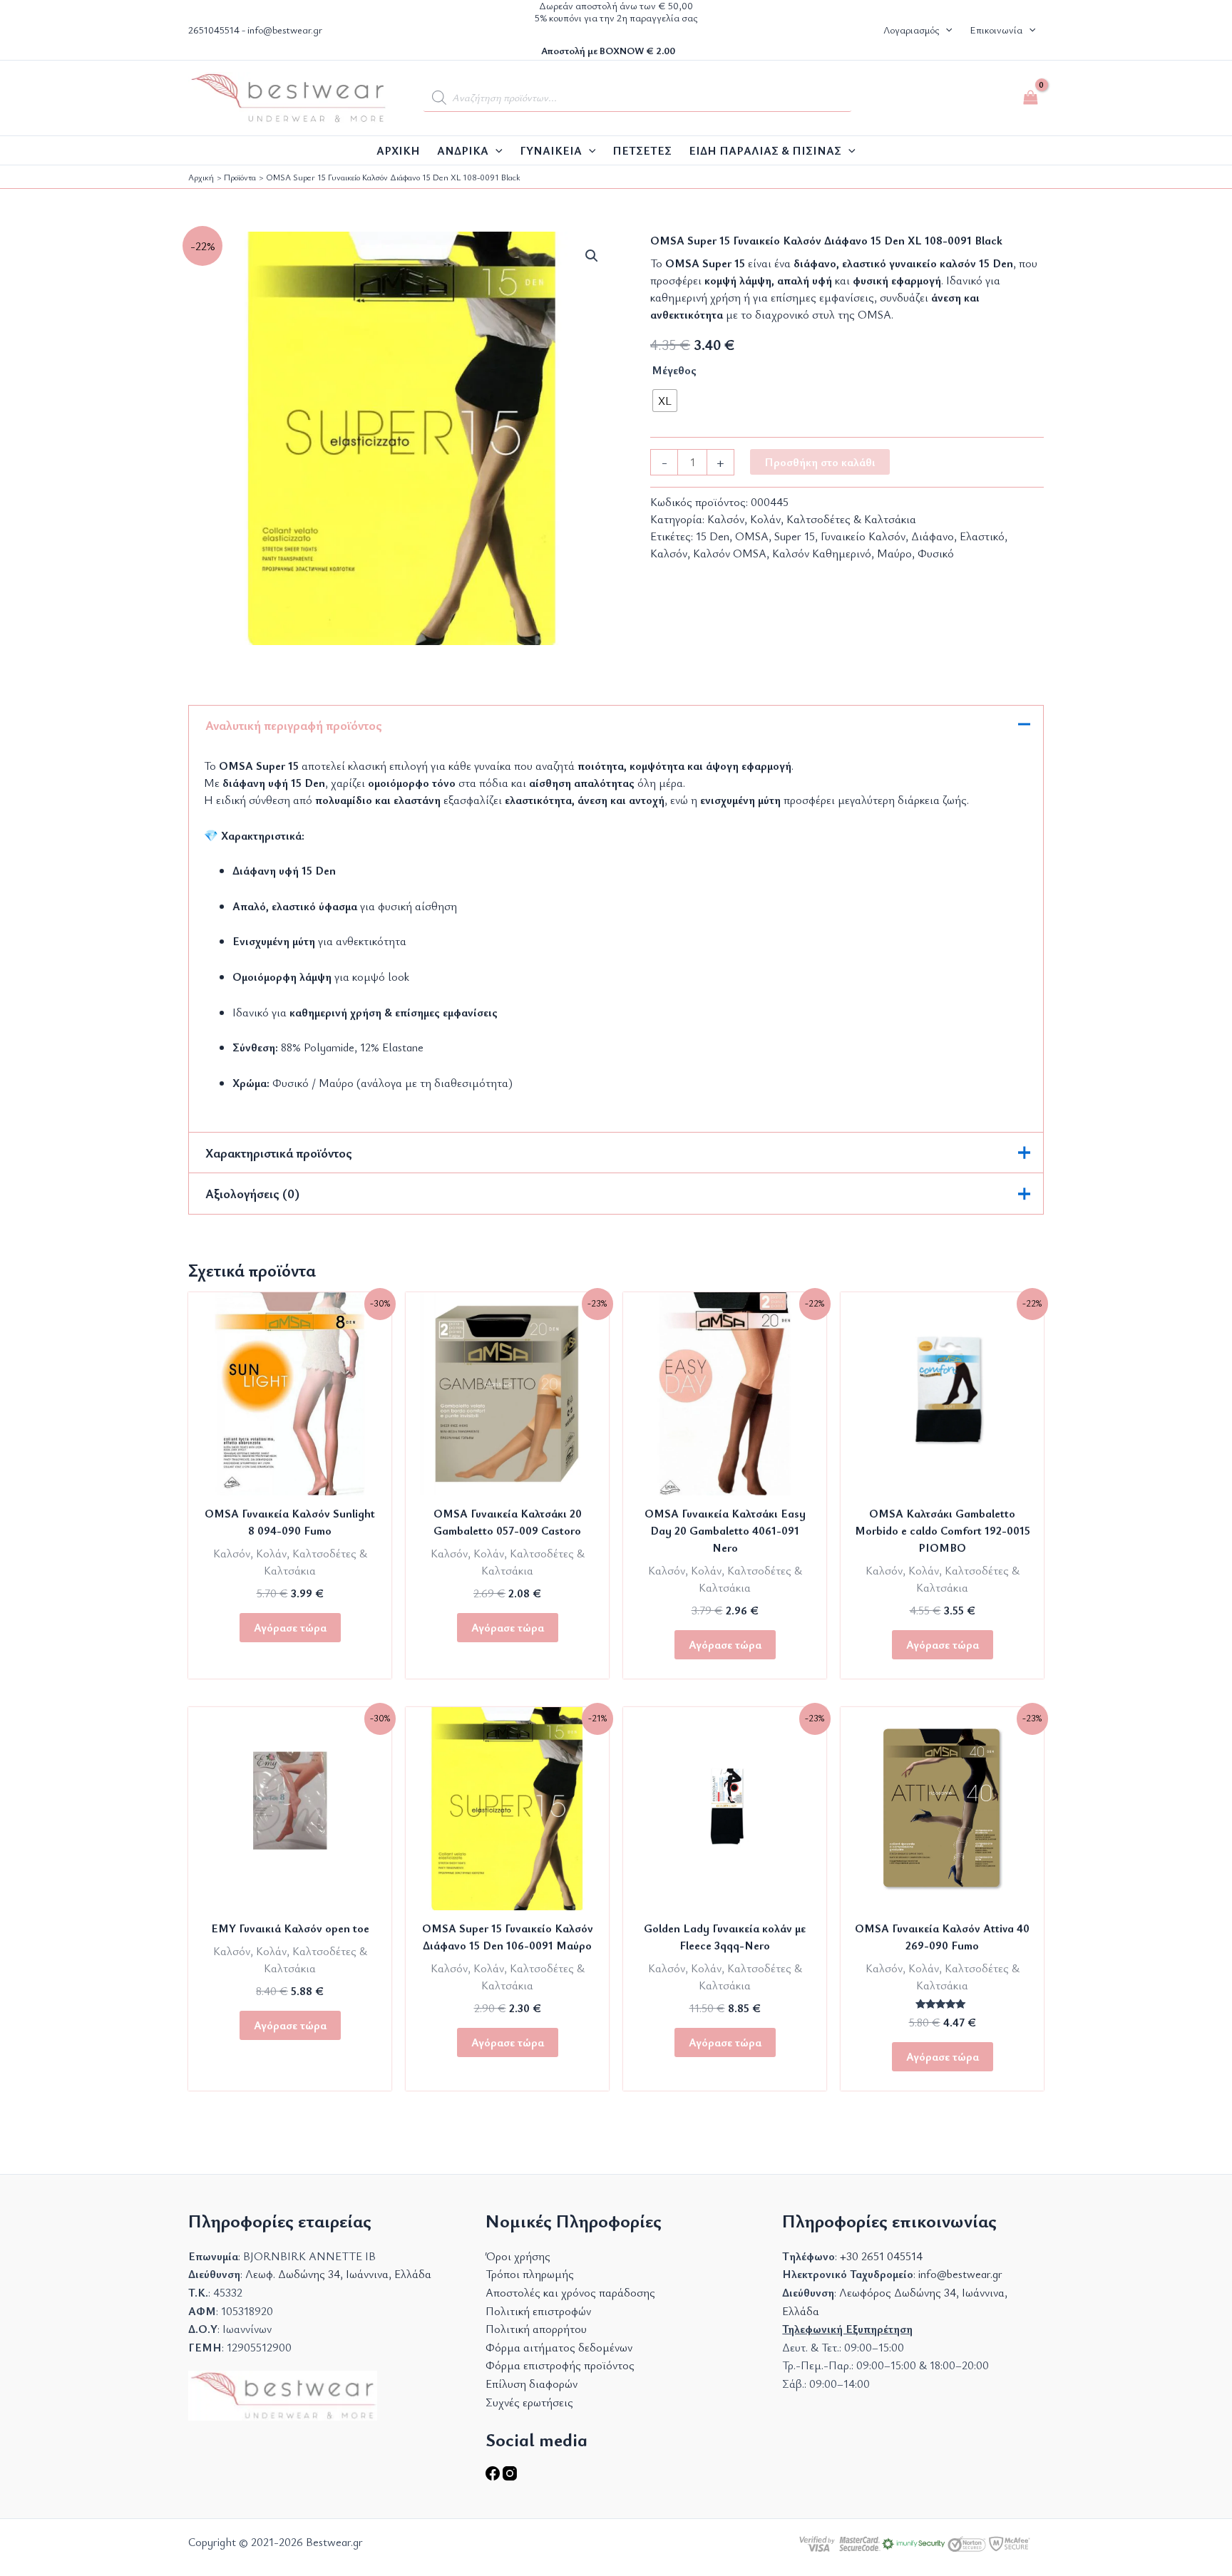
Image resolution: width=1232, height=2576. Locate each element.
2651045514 (214, 30)
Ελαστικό (982, 536)
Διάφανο (933, 536)
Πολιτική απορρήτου (536, 2329)
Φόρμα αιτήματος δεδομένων (559, 2347)
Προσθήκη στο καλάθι (820, 462)
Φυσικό (936, 553)
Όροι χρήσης (518, 2256)
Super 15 (795, 536)
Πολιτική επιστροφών (538, 2311)
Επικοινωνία (996, 30)
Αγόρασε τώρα (290, 1627)
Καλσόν (669, 553)
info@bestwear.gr (285, 30)
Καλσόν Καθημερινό (822, 553)
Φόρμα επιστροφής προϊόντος (560, 2365)
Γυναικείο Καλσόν (863, 536)
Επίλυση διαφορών (532, 2384)
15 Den (713, 536)
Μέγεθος (674, 370)
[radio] (665, 401)
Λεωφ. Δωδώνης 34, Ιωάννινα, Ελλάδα (338, 2274)
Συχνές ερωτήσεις (529, 2402)
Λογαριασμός (911, 30)
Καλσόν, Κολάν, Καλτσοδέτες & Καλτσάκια (812, 519)
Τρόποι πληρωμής (530, 2274)
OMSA (752, 536)
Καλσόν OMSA (730, 553)
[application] (496, 150)
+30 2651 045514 (881, 2256)
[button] (945, 30)
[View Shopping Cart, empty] (1030, 98)
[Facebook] (494, 2476)
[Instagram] (510, 2476)
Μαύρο (894, 553)
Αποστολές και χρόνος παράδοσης (570, 2292)
